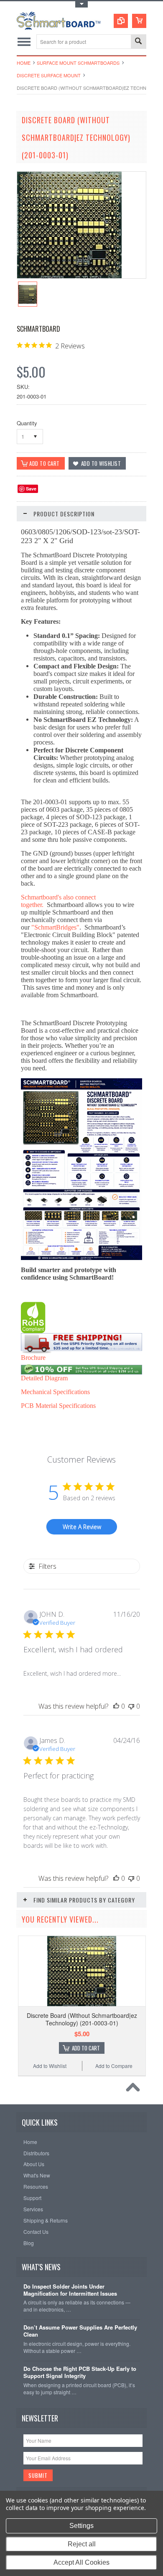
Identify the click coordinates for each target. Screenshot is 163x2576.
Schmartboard (38, 329)
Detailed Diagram (44, 1378)
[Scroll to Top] (135, 2089)
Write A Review (82, 1527)
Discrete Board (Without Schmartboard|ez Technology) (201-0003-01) (82, 2019)
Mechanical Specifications (55, 1392)
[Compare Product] (121, 21)
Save (31, 489)
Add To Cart (86, 2048)
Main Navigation (24, 42)
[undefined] (69, 276)
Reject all (82, 2544)
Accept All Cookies (81, 2562)
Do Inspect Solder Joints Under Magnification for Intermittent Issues (70, 2290)
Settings (81, 2526)
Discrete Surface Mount (49, 75)
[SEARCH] (138, 42)
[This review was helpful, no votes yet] (116, 1706)
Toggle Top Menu (81, 4)
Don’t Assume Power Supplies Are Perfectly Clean (80, 2331)
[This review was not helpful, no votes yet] (131, 1706)
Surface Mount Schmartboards (78, 63)
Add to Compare (114, 2066)
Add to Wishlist (50, 2066)
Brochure (33, 1358)
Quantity (27, 423)
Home (24, 63)
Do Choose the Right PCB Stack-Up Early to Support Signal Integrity (80, 2373)
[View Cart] (139, 21)
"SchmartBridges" (55, 927)
